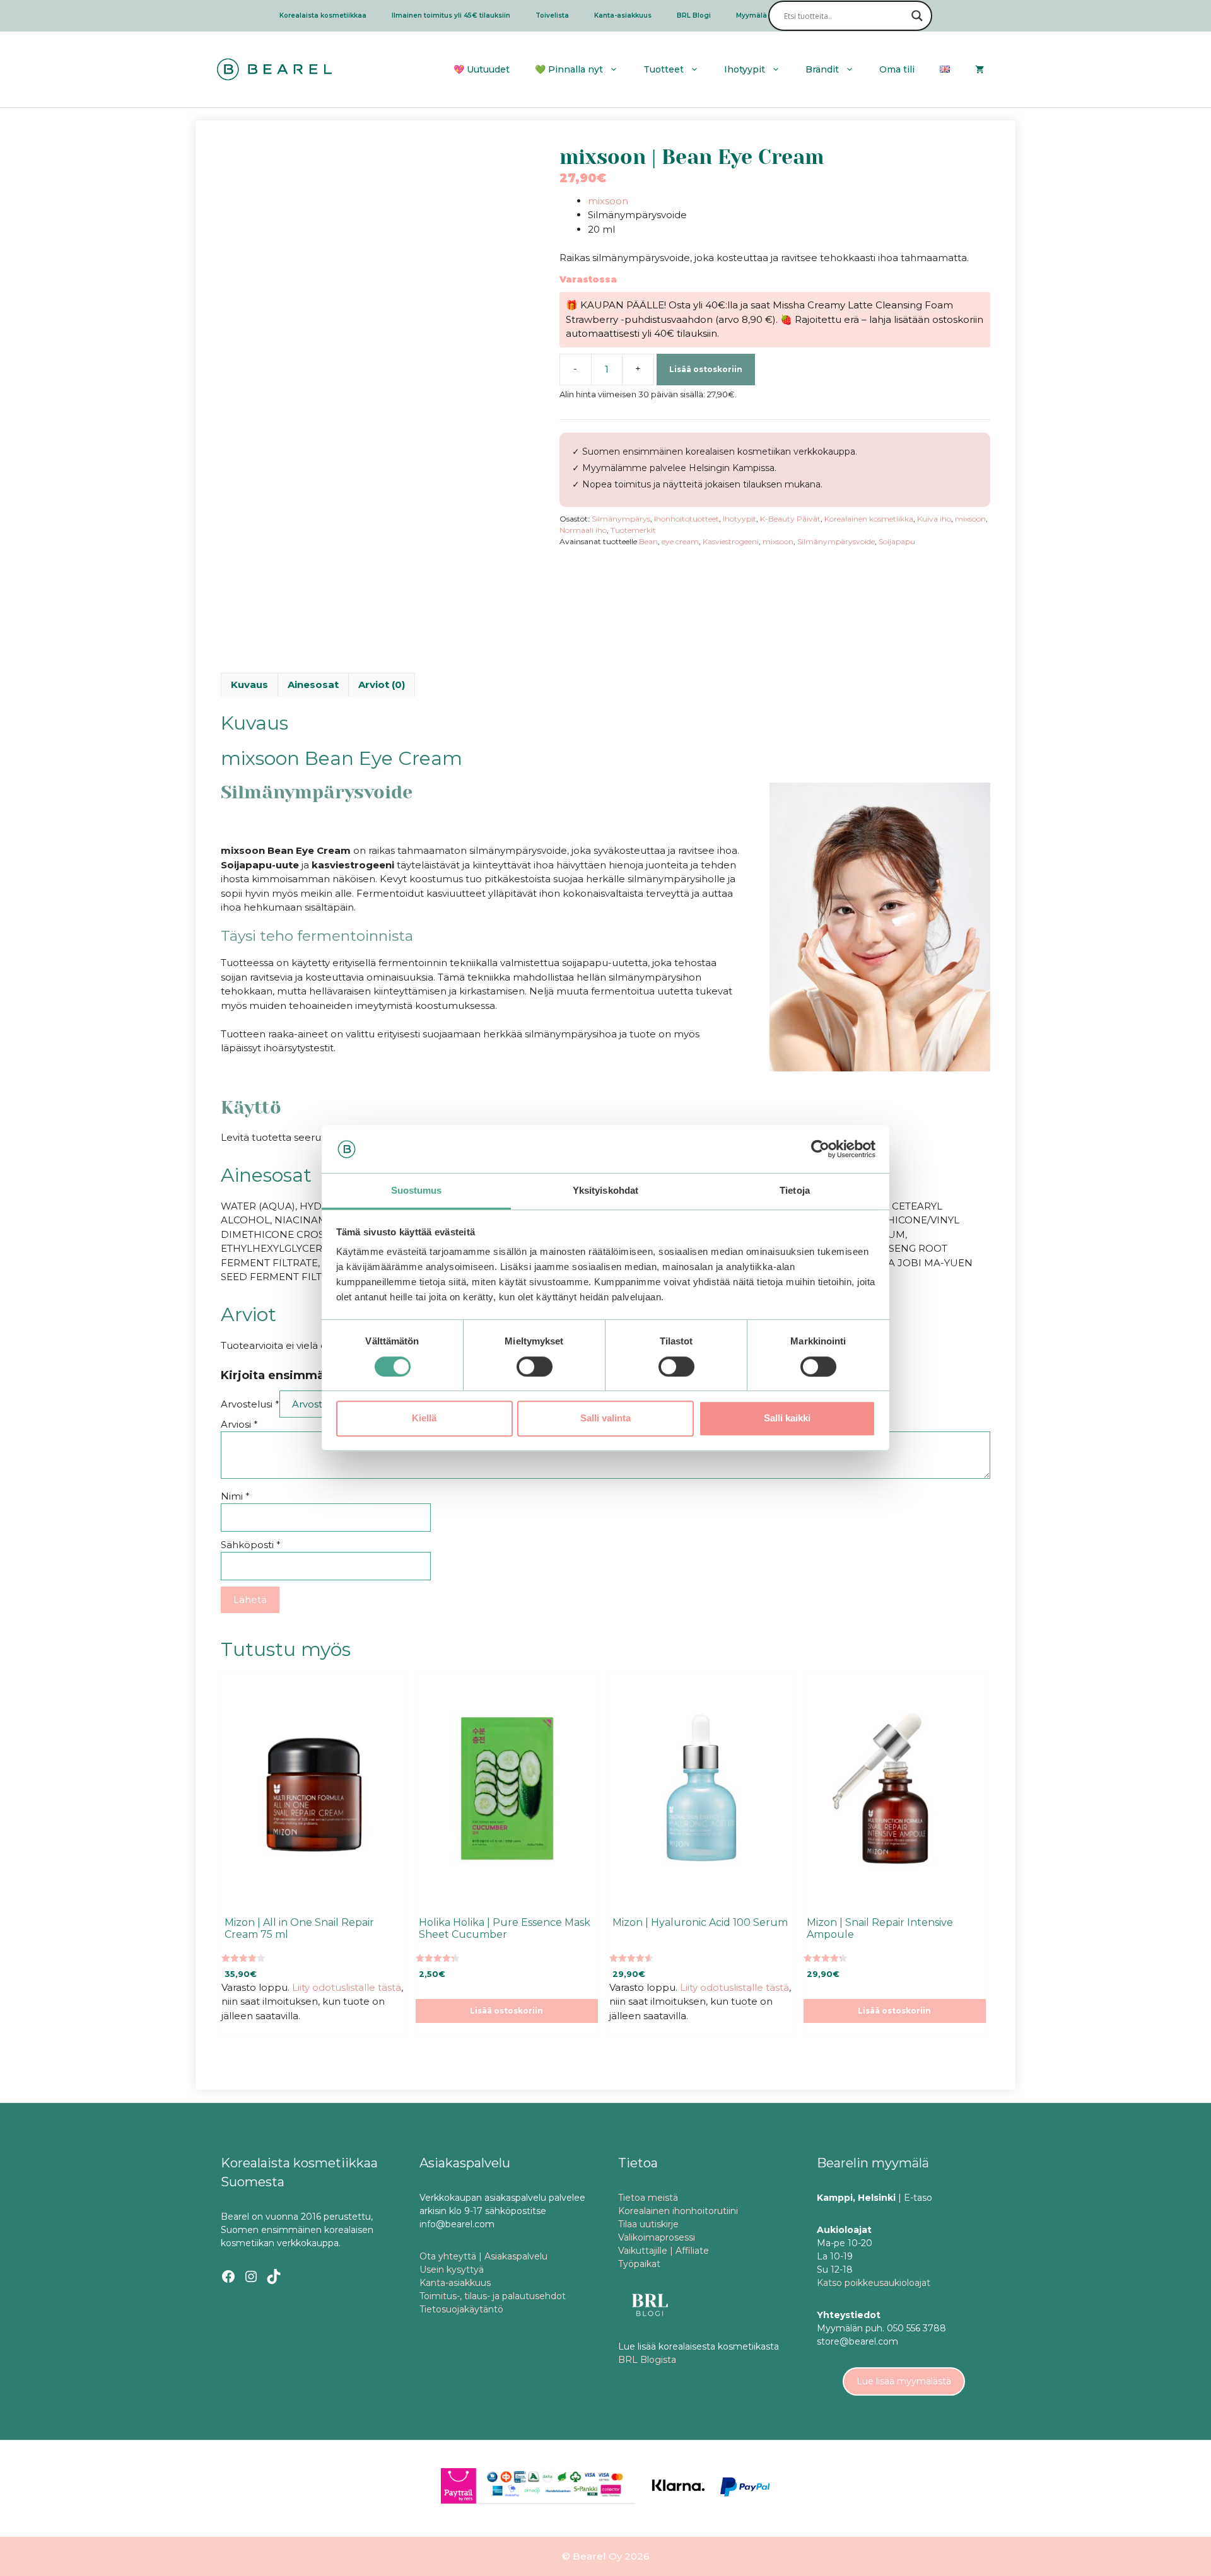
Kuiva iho (934, 519)
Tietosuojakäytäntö (461, 2309)
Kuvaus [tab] (249, 685)
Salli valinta (605, 1418)
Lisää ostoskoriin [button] (506, 2011)
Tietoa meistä (648, 2198)
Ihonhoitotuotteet (687, 519)
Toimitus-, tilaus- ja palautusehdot (493, 2296)
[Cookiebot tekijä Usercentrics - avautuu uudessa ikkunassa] (820, 1149)
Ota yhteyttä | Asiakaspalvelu (483, 2256)
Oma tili (897, 69)
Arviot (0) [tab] (382, 685)
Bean (648, 541)
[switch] (535, 1367)
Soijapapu (897, 541)
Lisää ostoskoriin (706, 369)
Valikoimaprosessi (657, 2237)
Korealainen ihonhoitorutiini (678, 2211)
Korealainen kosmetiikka (869, 519)
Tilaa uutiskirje (648, 2224)
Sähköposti (251, 1545)
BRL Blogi (694, 15)
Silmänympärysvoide (836, 541)
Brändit (822, 69)
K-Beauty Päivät (790, 519)
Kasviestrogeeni (731, 541)
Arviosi (239, 1424)
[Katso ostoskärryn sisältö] (980, 69)
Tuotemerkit (633, 530)
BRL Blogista (647, 2360)
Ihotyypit (740, 519)
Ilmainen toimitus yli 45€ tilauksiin (451, 15)
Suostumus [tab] (417, 1191)
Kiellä (424, 1418)
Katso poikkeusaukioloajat (874, 2283)
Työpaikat (639, 2264)
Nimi (235, 1496)
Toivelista (552, 15)
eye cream (680, 541)
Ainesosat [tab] (313, 685)
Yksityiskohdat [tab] (605, 1191)
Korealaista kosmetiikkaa (323, 15)
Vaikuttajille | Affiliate (664, 2251)
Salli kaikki (787, 1418)
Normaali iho (583, 530)
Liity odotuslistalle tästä (347, 1987)
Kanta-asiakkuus (623, 15)
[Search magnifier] (917, 16)
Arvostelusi (250, 1404)
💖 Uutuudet (482, 69)
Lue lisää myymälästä (904, 2381)
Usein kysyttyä (452, 2270)
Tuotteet (664, 69)
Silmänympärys (621, 519)
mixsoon (608, 201)
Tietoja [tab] (795, 1191)
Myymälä (752, 15)
